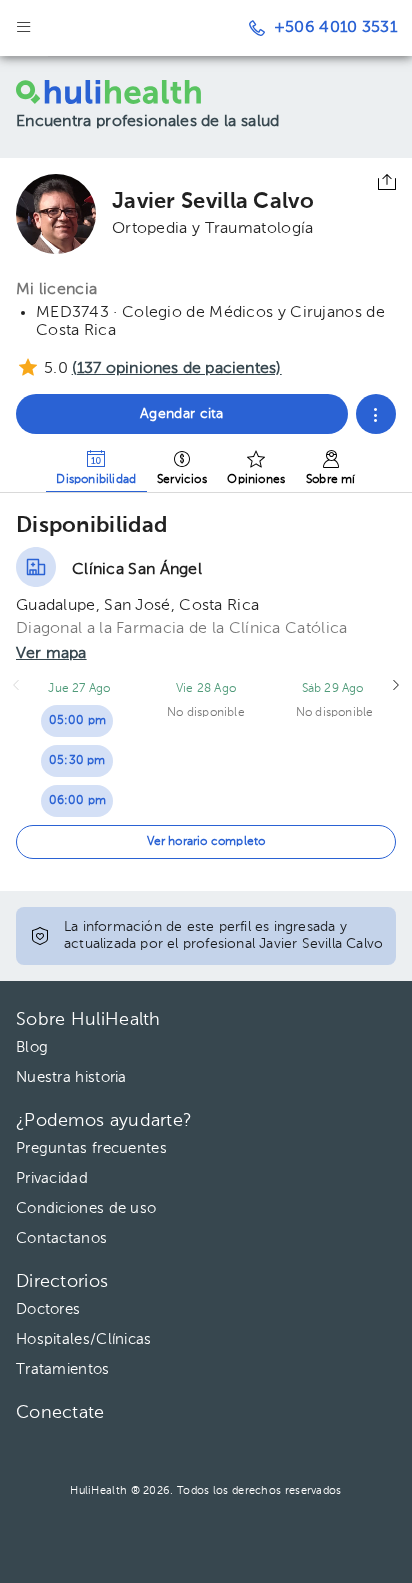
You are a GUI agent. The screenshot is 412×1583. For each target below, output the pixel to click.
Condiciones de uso (86, 1208)
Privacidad (52, 1178)
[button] (376, 414)
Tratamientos (63, 1369)
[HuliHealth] (130, 92)
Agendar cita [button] (182, 414)
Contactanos (61, 1238)
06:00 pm (78, 801)
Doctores (48, 1309)
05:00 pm (78, 721)
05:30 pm (77, 761)
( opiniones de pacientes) (177, 369)
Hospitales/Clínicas (84, 1339)
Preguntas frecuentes (91, 1148)
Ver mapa (51, 654)
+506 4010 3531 (335, 28)
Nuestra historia (71, 1077)
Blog (32, 1047)
